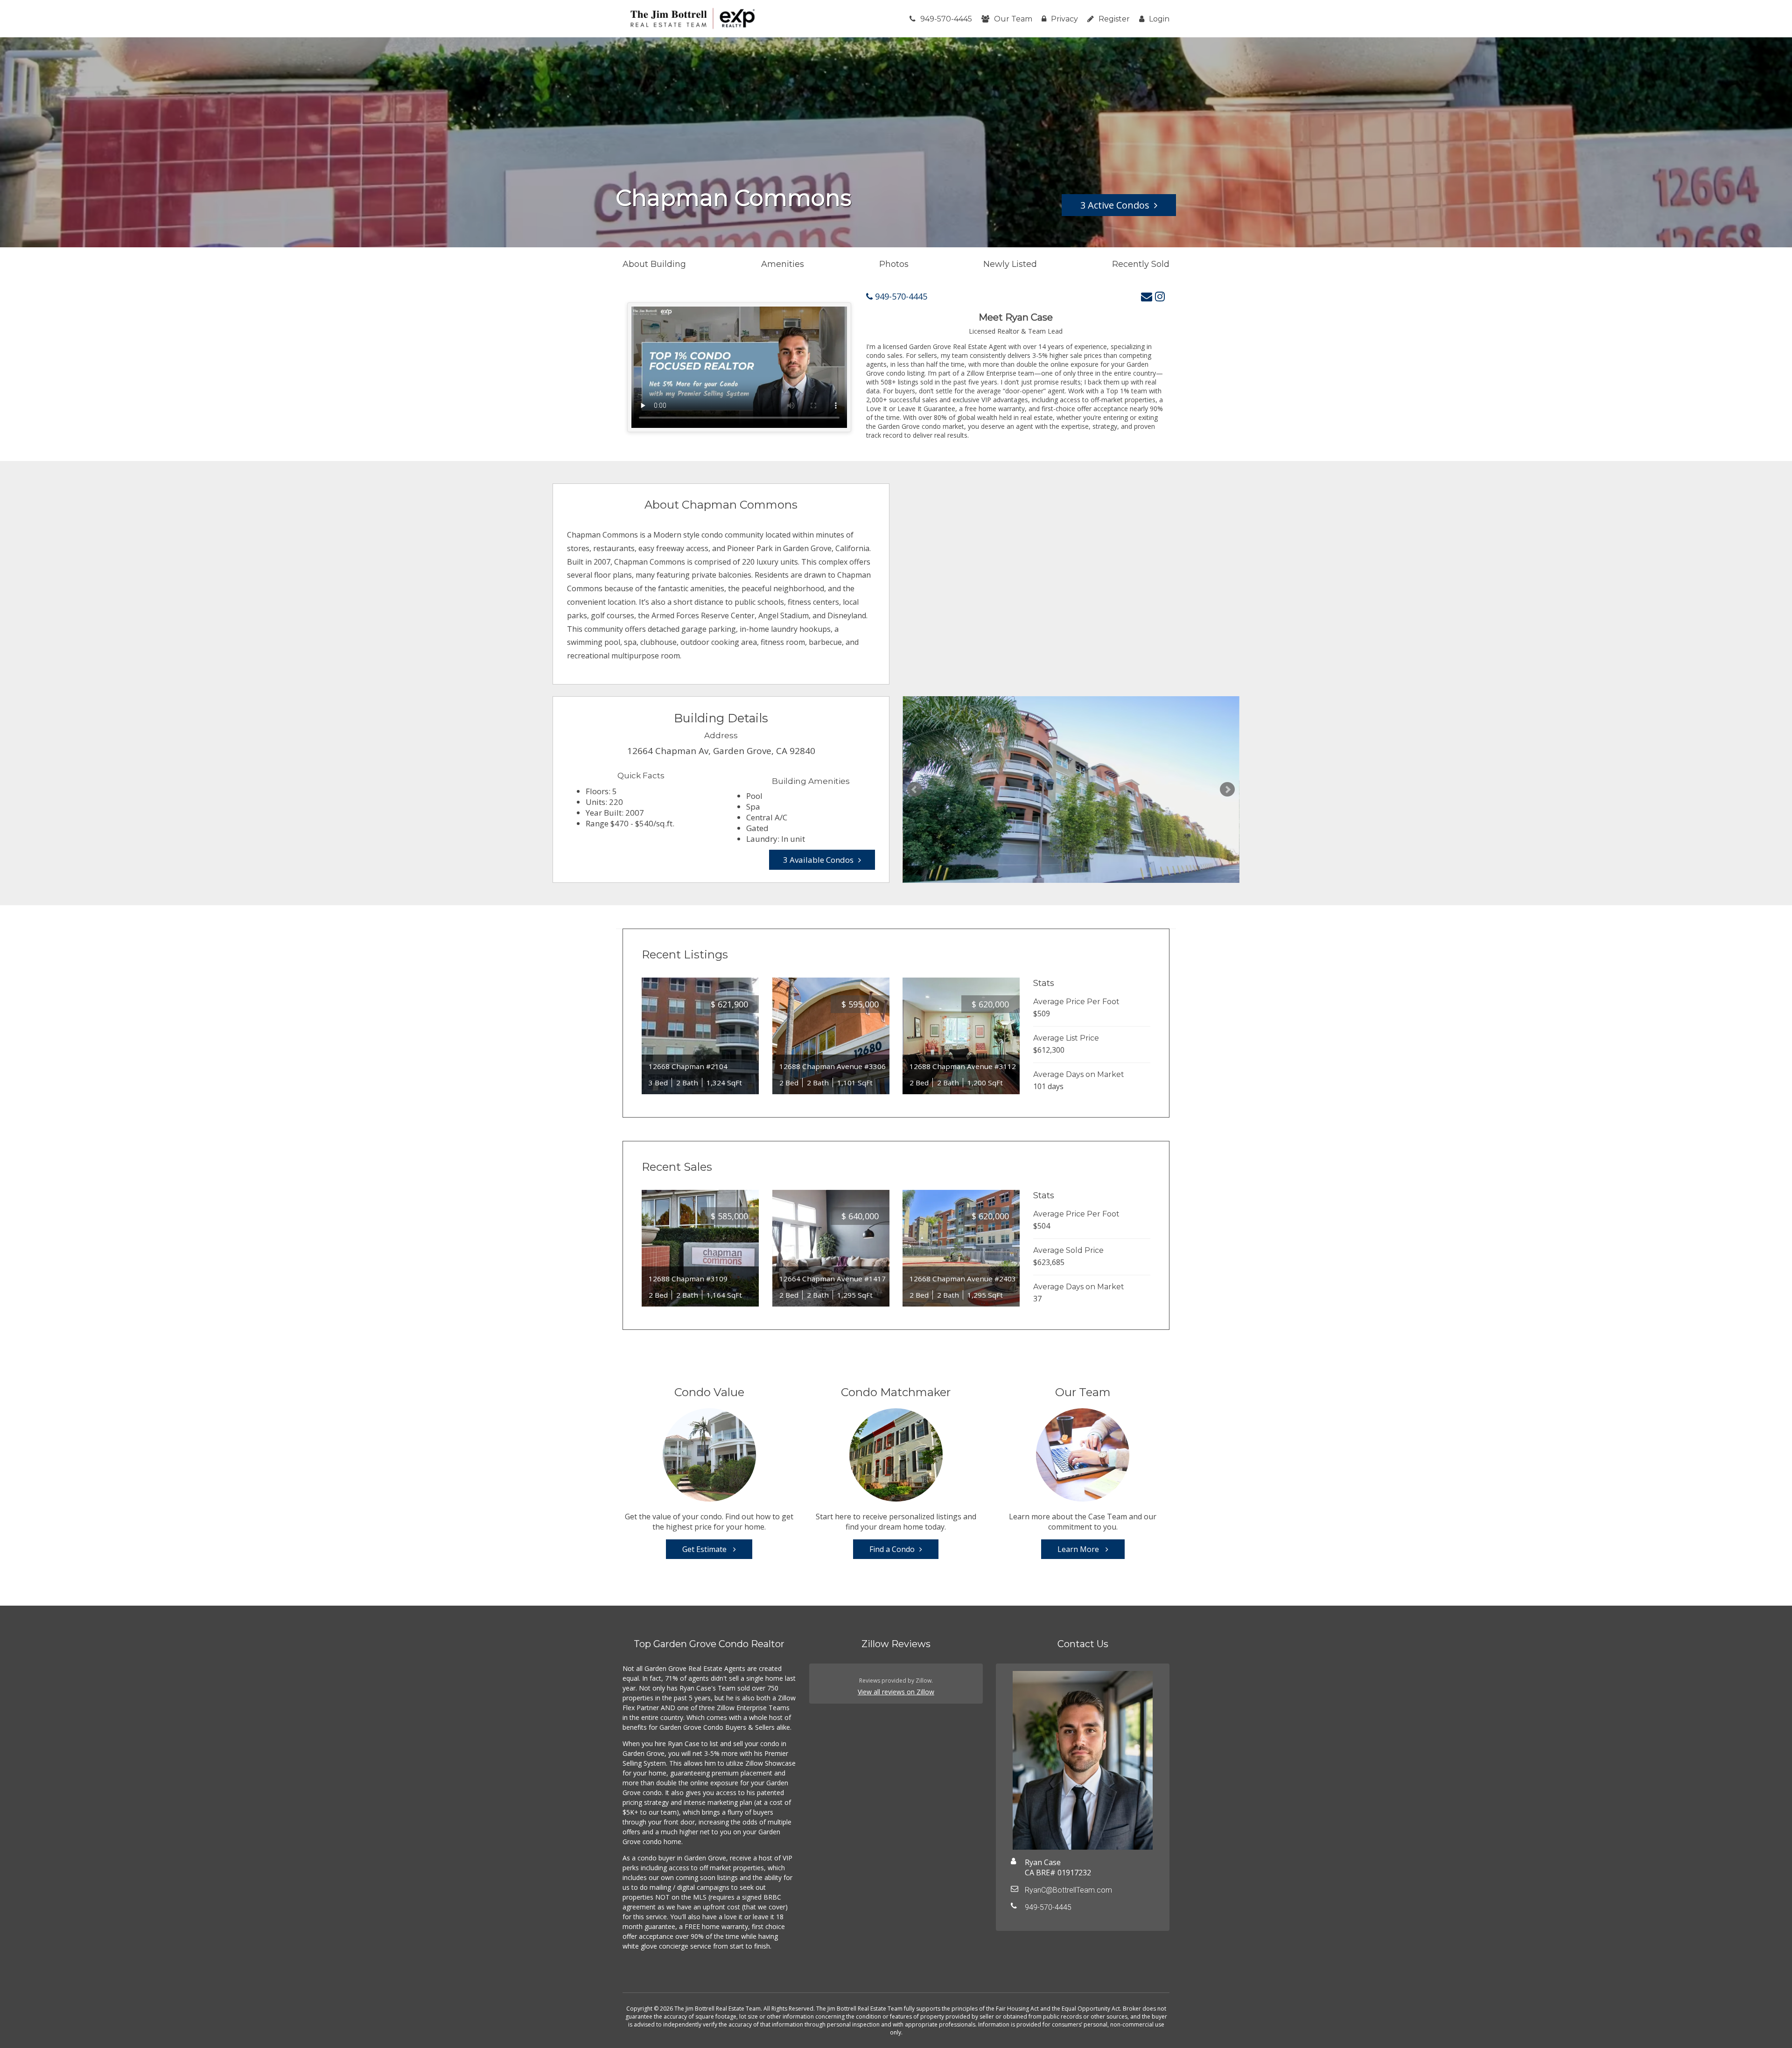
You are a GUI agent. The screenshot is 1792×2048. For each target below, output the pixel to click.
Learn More (1079, 1549)
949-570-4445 (946, 19)
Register (1114, 19)
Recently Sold (1141, 264)
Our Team (1013, 19)
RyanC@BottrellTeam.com (1068, 1890)
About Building (654, 264)
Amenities (783, 264)
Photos (894, 264)
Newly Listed (1010, 264)
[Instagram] (1160, 296)
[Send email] (1147, 296)
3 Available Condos (818, 860)
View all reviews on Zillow (896, 1692)
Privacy (1064, 19)
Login (1159, 19)
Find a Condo (892, 1549)
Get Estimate (705, 1549)
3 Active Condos (1115, 205)
